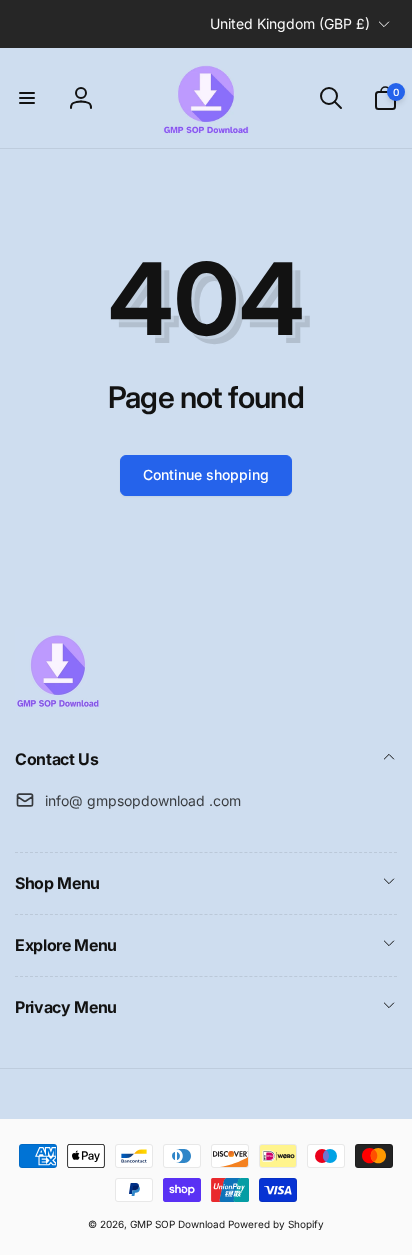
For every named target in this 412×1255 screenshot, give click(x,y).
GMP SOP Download (177, 1224)
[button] (27, 98)
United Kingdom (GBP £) (290, 23)
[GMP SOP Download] (57, 706)
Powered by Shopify (276, 1224)
